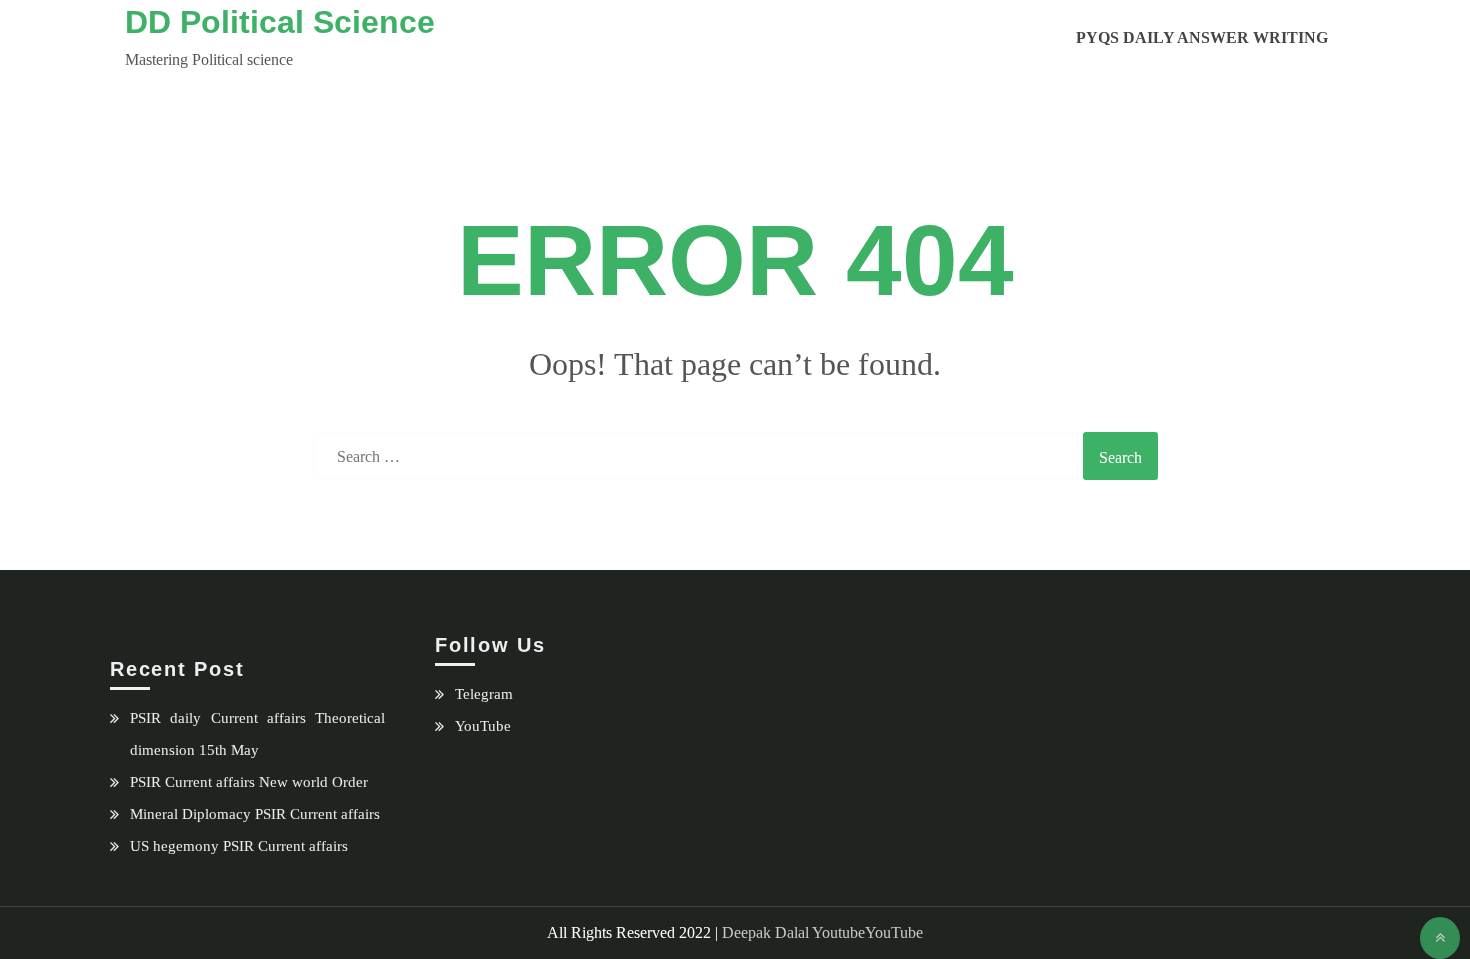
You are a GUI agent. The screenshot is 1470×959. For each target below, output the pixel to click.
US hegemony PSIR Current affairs (239, 846)
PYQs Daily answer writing (1202, 37)
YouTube (483, 726)
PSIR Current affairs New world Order (249, 782)
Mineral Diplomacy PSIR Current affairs (255, 814)
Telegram (484, 694)
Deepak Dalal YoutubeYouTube (822, 932)
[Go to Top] (1440, 938)
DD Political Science (280, 22)
